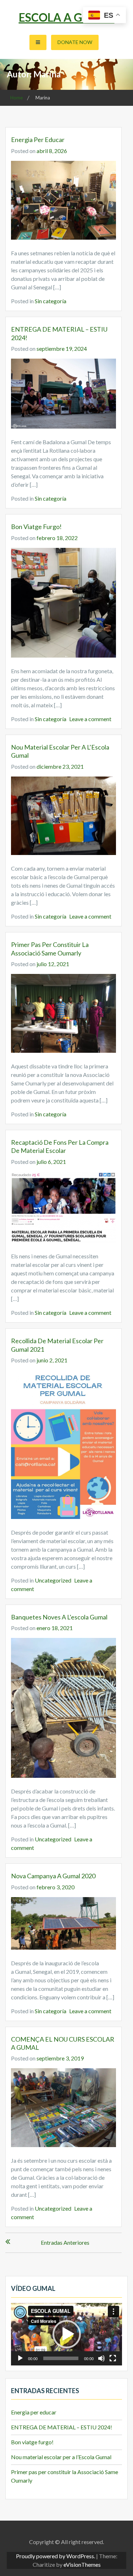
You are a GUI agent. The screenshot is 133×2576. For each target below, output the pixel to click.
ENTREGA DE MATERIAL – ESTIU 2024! (62, 2427)
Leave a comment (90, 719)
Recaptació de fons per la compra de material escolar (60, 1146)
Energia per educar (38, 140)
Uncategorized (53, 1580)
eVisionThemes (82, 2564)
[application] (66, 2334)
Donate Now (75, 42)
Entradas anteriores (65, 2242)
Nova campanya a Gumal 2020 (53, 1876)
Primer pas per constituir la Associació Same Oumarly (50, 949)
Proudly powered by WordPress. (56, 2556)
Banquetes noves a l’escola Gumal (59, 1617)
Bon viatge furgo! (36, 527)
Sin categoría (51, 301)
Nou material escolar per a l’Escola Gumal (61, 2457)
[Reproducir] (20, 2358)
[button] (67, 2334)
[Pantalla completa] (113, 2358)
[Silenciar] (101, 2358)
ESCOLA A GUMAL (67, 17)
